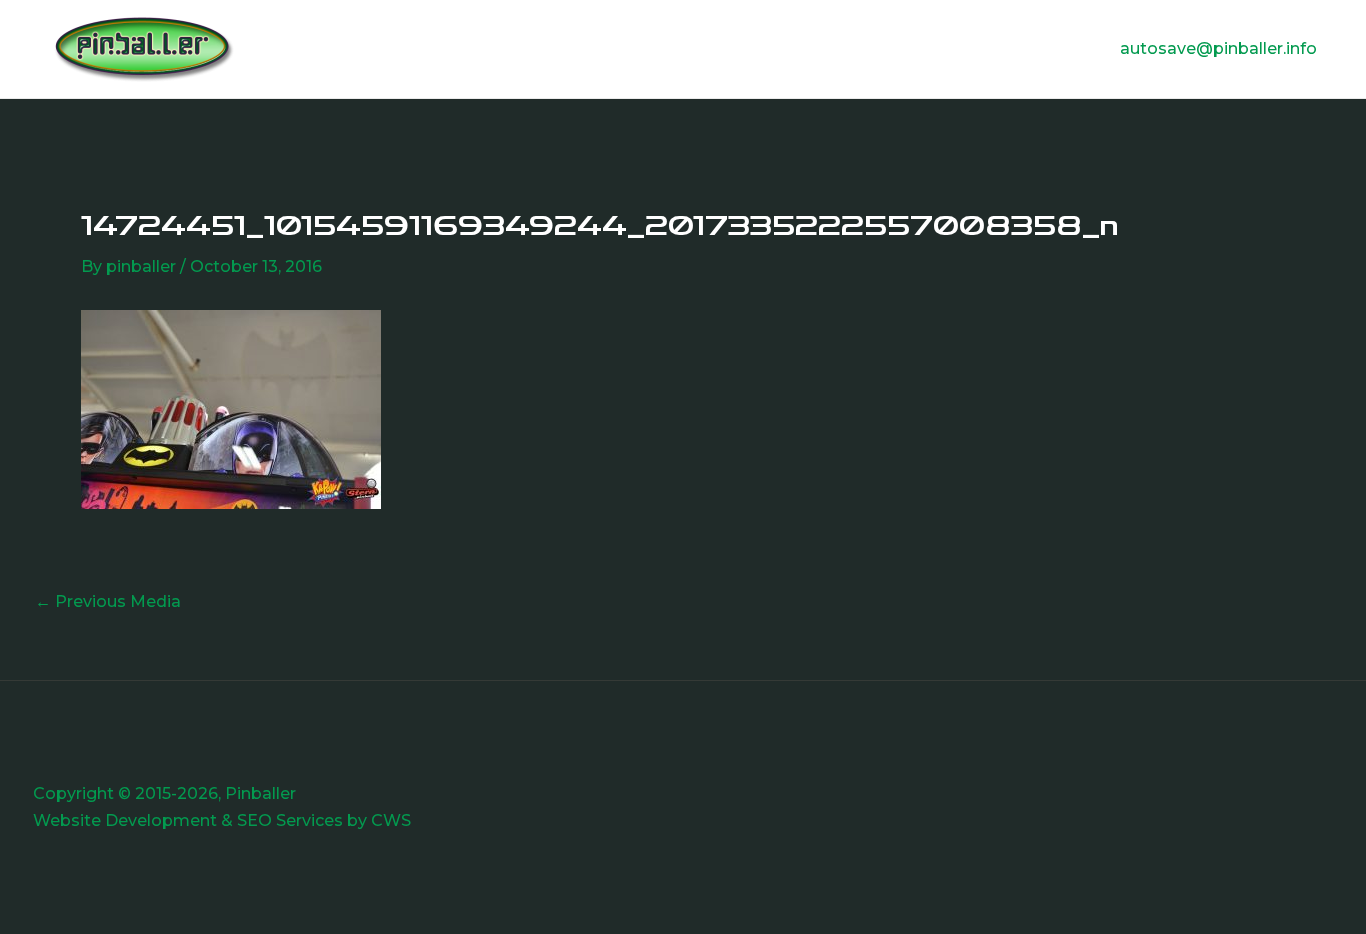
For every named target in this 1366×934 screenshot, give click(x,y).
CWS (391, 820)
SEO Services (290, 820)
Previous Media (108, 602)
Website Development (125, 820)
